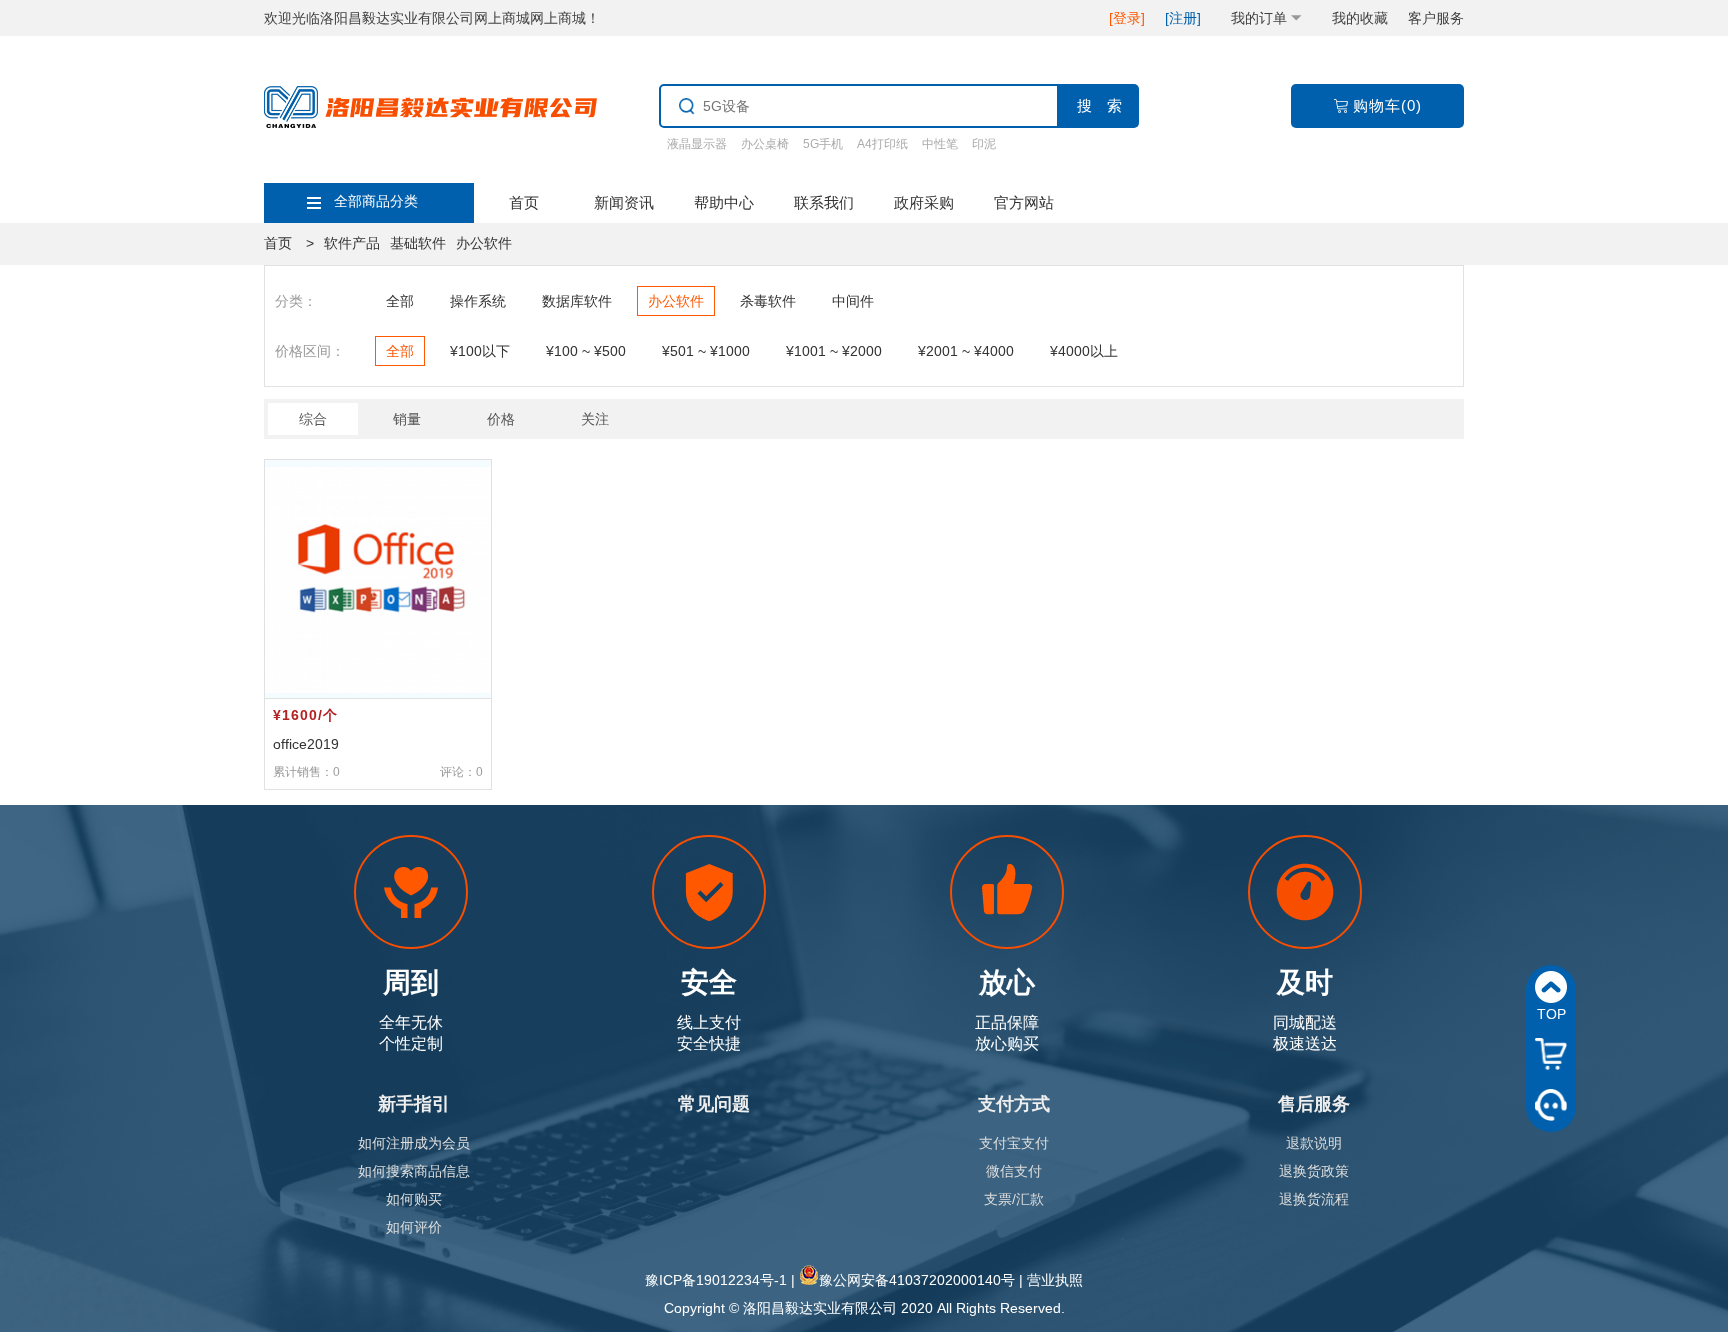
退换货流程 (1314, 1199)
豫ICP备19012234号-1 (716, 1280)
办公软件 (484, 243)
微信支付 (1014, 1171)
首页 (524, 202)
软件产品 (352, 243)
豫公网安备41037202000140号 (917, 1280)
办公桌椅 (765, 144)
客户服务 (1436, 18)
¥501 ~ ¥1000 (706, 351)
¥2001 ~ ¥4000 (966, 351)
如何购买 (414, 1199)
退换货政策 (1314, 1171)
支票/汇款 (1014, 1199)
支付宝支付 (1014, 1143)
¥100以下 (480, 351)
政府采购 (924, 202)
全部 (400, 301)
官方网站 (1024, 202)
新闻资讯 (624, 202)
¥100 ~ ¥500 (586, 351)
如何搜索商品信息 (414, 1171)
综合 (313, 419)
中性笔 (940, 144)
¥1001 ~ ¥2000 (834, 351)
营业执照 (1055, 1280)
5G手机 (823, 144)
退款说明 (1314, 1143)
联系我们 (824, 202)
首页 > (289, 243)
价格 (501, 419)
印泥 (984, 144)
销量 (407, 419)
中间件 (853, 301)
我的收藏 (1360, 18)
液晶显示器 (697, 144)
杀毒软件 (768, 301)
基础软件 (418, 243)
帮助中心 (724, 202)
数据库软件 (577, 301)
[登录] (1127, 18)
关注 (595, 419)
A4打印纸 (882, 144)
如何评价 (414, 1227)
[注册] (1183, 18)
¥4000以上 (1084, 351)
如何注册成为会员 (414, 1143)
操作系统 (478, 301)
